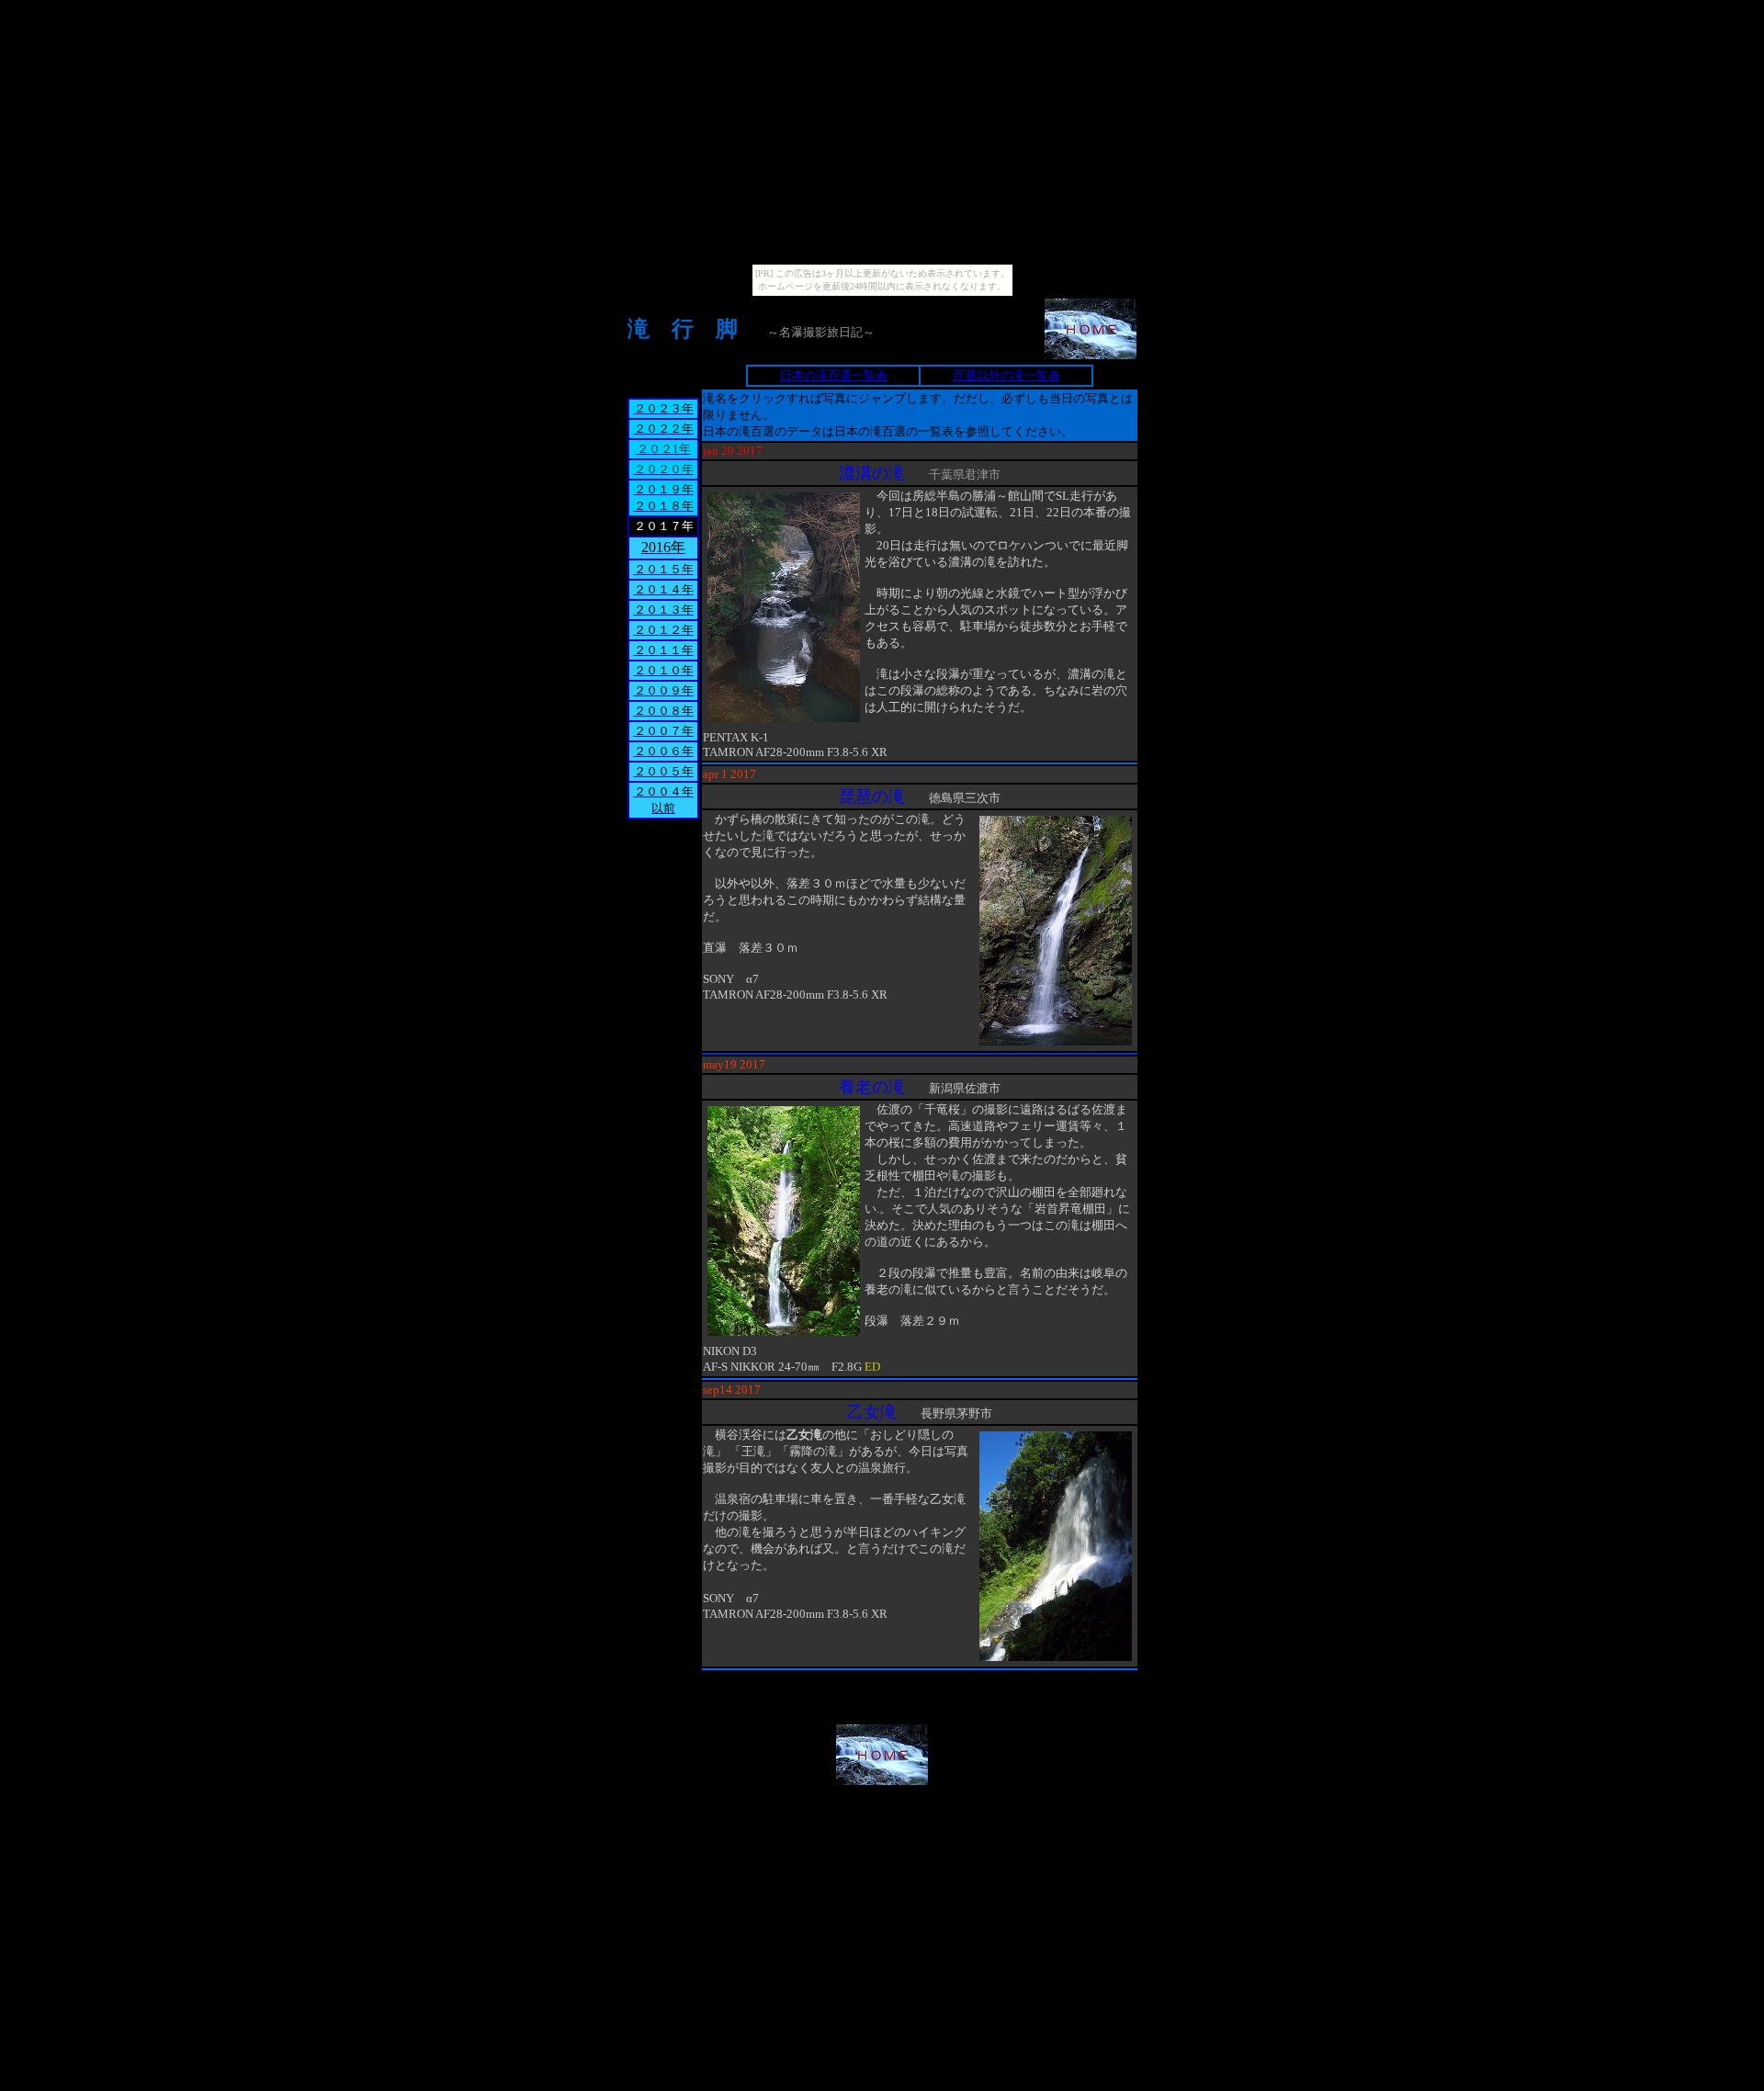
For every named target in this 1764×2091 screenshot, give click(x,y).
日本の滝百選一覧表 (834, 375)
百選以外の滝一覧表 (1006, 375)
